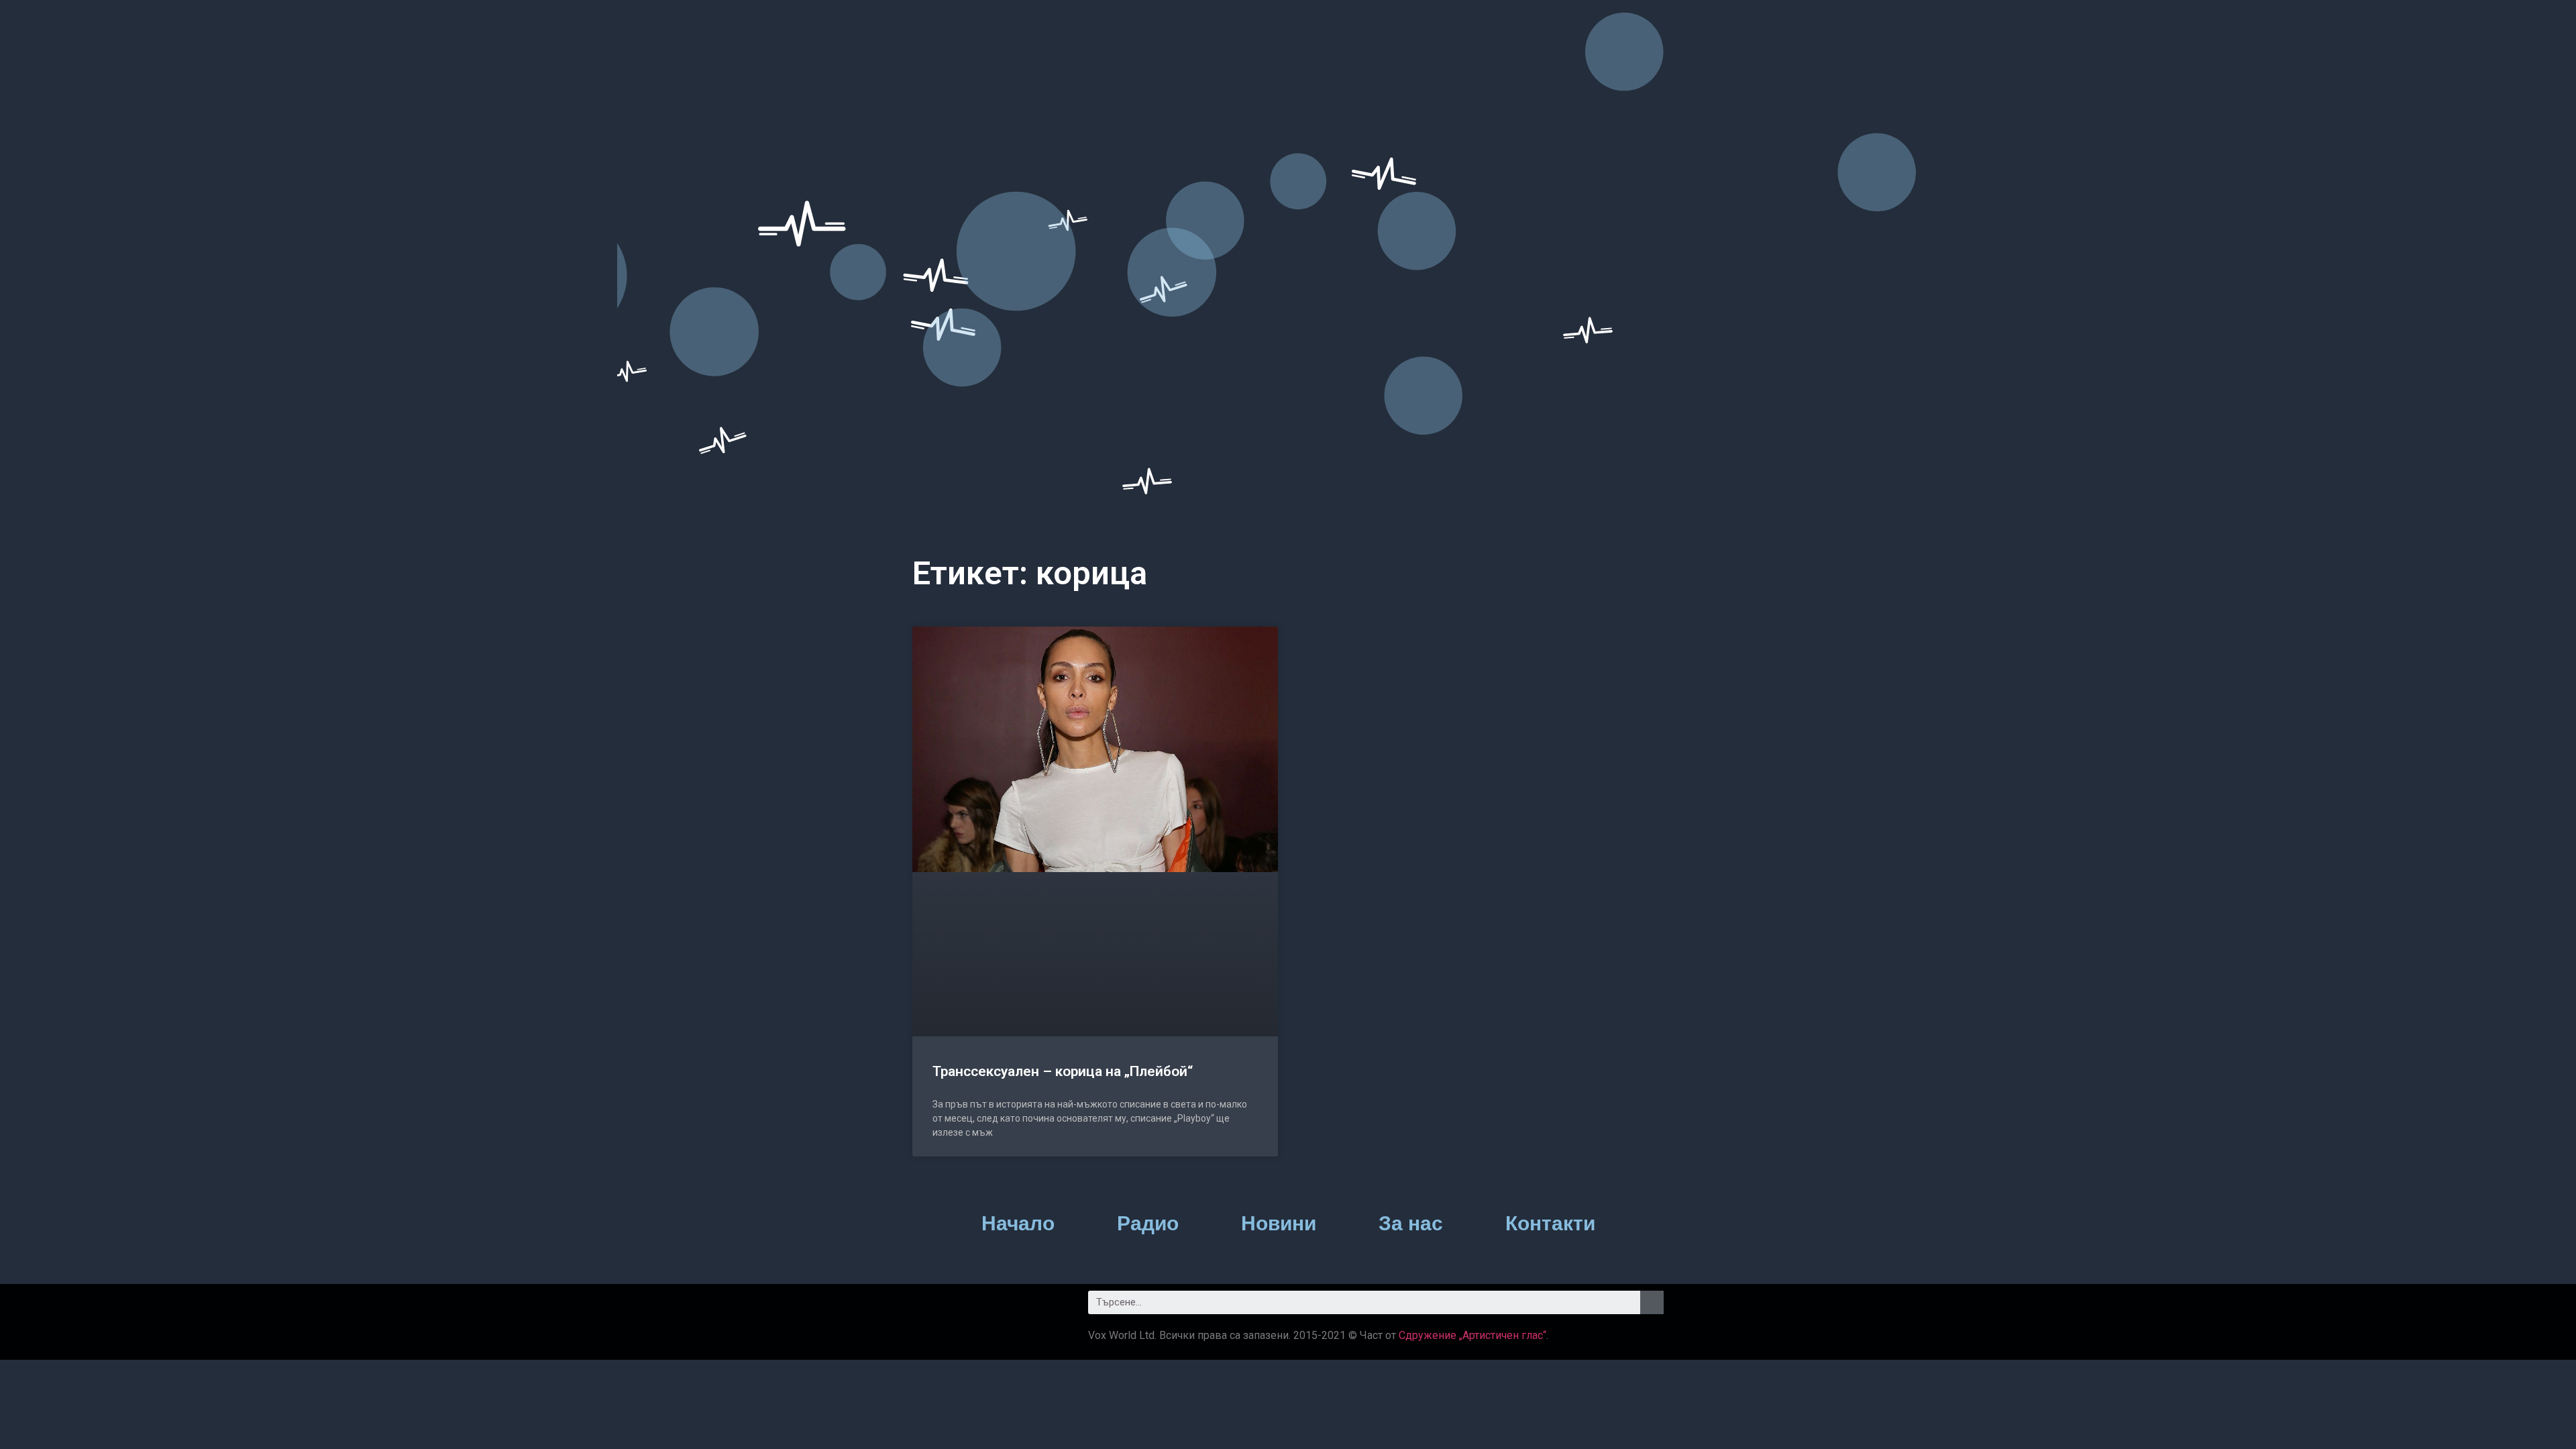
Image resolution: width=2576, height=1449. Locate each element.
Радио (1148, 1223)
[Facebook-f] (938, 1317)
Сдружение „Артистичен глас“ (1472, 1335)
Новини (1279, 1223)
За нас (1411, 1223)
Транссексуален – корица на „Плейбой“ (1063, 1071)
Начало (1018, 1223)
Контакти (1550, 1223)
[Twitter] (990, 1317)
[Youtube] (1041, 1317)
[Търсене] (1652, 1302)
